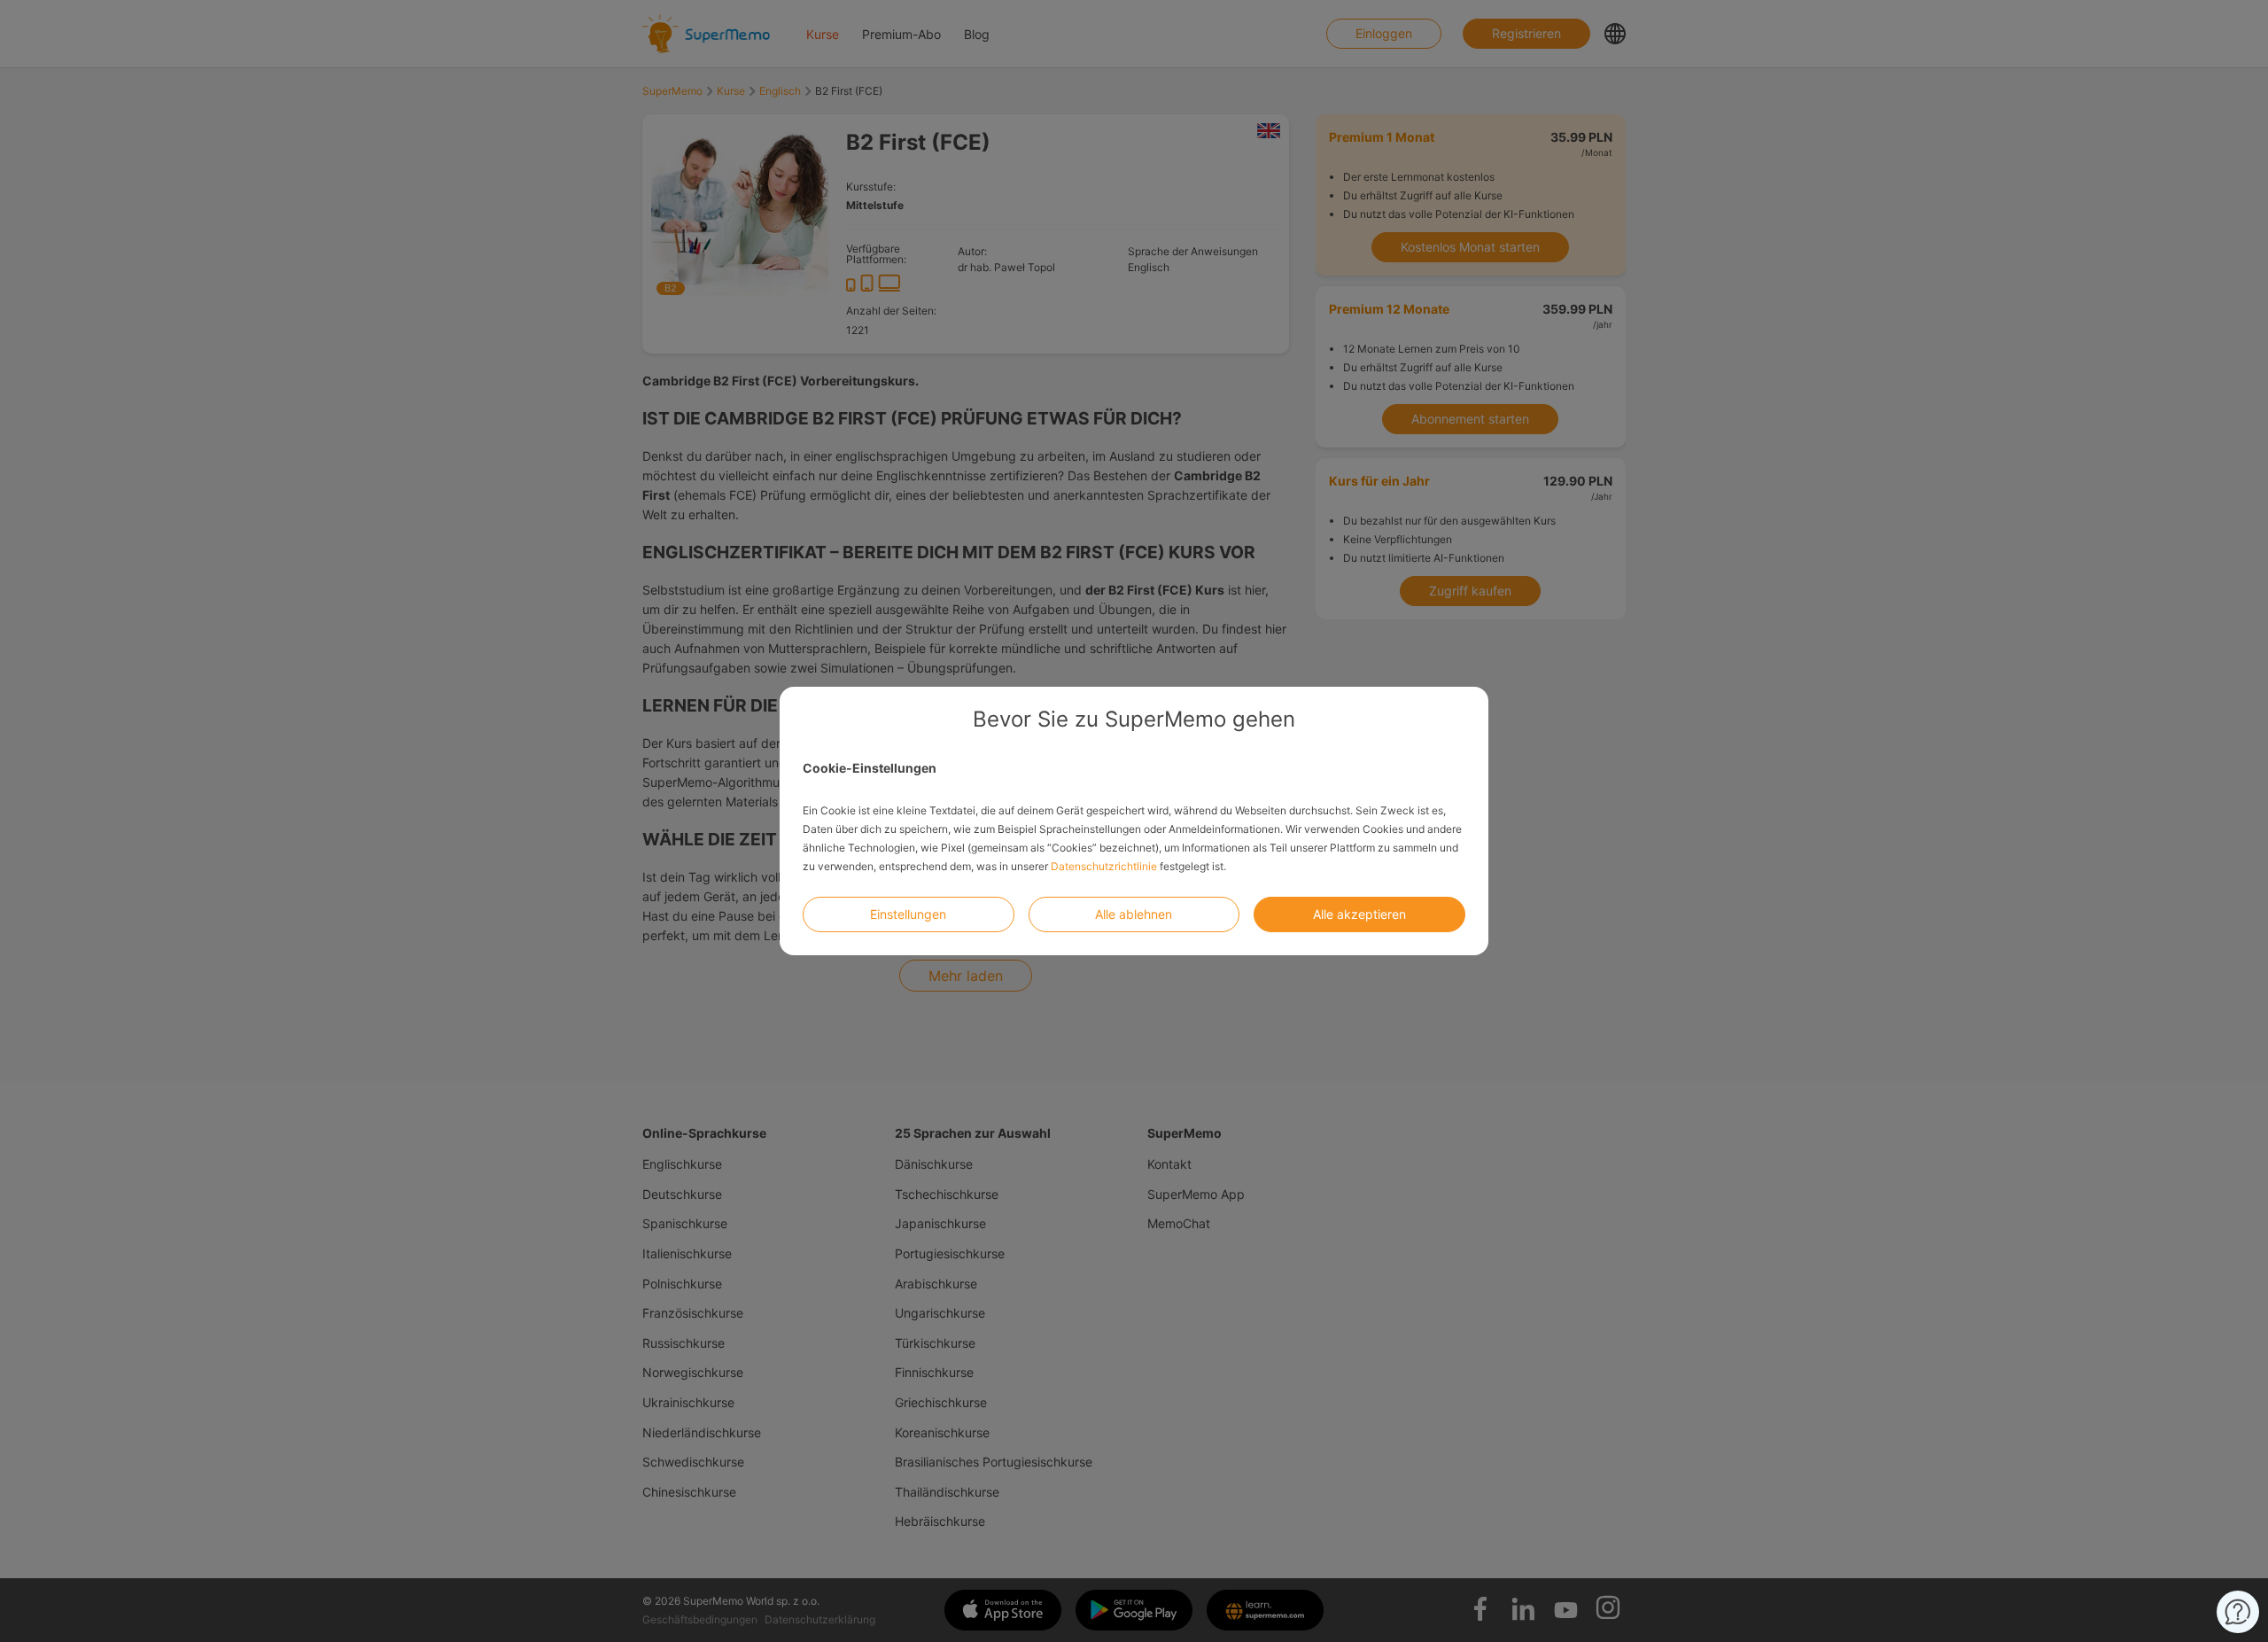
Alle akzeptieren (1359, 914)
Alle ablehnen (1134, 914)
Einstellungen (908, 914)
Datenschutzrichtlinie (1104, 866)
